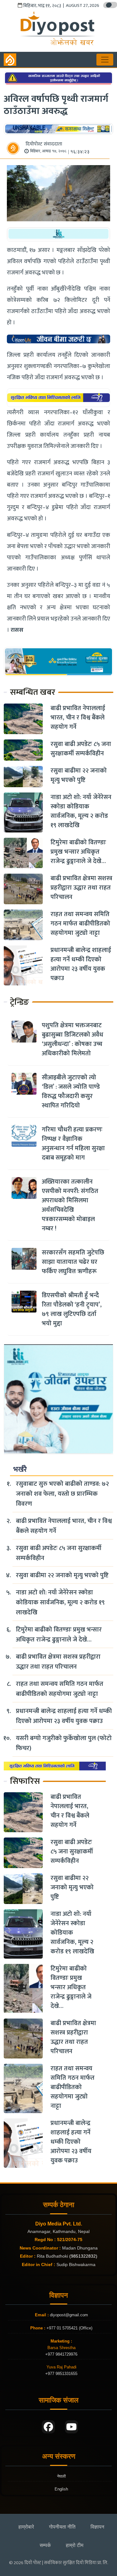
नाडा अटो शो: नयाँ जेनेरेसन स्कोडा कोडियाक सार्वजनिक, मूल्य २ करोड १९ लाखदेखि (81, 811)
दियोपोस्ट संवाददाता (44, 144)
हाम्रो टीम (75, 2545)
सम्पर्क (45, 2545)
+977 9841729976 (61, 2354)
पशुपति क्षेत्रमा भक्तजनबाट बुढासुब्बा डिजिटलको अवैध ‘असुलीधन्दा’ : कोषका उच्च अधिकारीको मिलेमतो (73, 1039)
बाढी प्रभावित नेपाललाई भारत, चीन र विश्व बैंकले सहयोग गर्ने (78, 718)
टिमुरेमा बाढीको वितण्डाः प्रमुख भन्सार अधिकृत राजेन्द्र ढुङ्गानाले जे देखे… (78, 852)
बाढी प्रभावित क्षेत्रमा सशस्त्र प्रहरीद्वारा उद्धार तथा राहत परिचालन (81, 888)
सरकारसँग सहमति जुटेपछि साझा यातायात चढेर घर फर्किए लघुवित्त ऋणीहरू (73, 1262)
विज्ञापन (97, 2527)
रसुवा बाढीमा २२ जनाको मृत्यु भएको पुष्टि (79, 775)
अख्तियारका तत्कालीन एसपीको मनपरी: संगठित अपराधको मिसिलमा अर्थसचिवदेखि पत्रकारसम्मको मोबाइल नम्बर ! (70, 1205)
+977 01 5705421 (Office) (69, 2328)
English (61, 2489)
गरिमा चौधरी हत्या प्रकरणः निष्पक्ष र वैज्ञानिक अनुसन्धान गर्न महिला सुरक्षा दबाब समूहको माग (73, 1144)
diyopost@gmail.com (69, 2315)
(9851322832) (83, 2256)
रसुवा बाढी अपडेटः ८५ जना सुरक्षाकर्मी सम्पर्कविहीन (81, 749)
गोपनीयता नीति (62, 2527)
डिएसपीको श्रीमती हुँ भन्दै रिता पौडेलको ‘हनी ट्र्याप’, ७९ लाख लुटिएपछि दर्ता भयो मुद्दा (72, 1309)
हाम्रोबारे (26, 2527)
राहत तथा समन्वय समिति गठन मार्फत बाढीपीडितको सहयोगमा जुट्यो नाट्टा (80, 924)
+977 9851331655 (61, 2374)
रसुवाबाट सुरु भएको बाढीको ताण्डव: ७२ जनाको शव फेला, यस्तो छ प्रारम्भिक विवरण (62, 1494)
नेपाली (61, 2476)
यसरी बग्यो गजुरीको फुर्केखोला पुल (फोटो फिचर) (64, 1743)
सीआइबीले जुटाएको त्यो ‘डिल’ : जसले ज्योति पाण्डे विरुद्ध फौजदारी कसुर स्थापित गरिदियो (71, 1092)
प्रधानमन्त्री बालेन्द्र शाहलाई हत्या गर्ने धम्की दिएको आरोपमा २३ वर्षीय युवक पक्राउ (81, 964)
